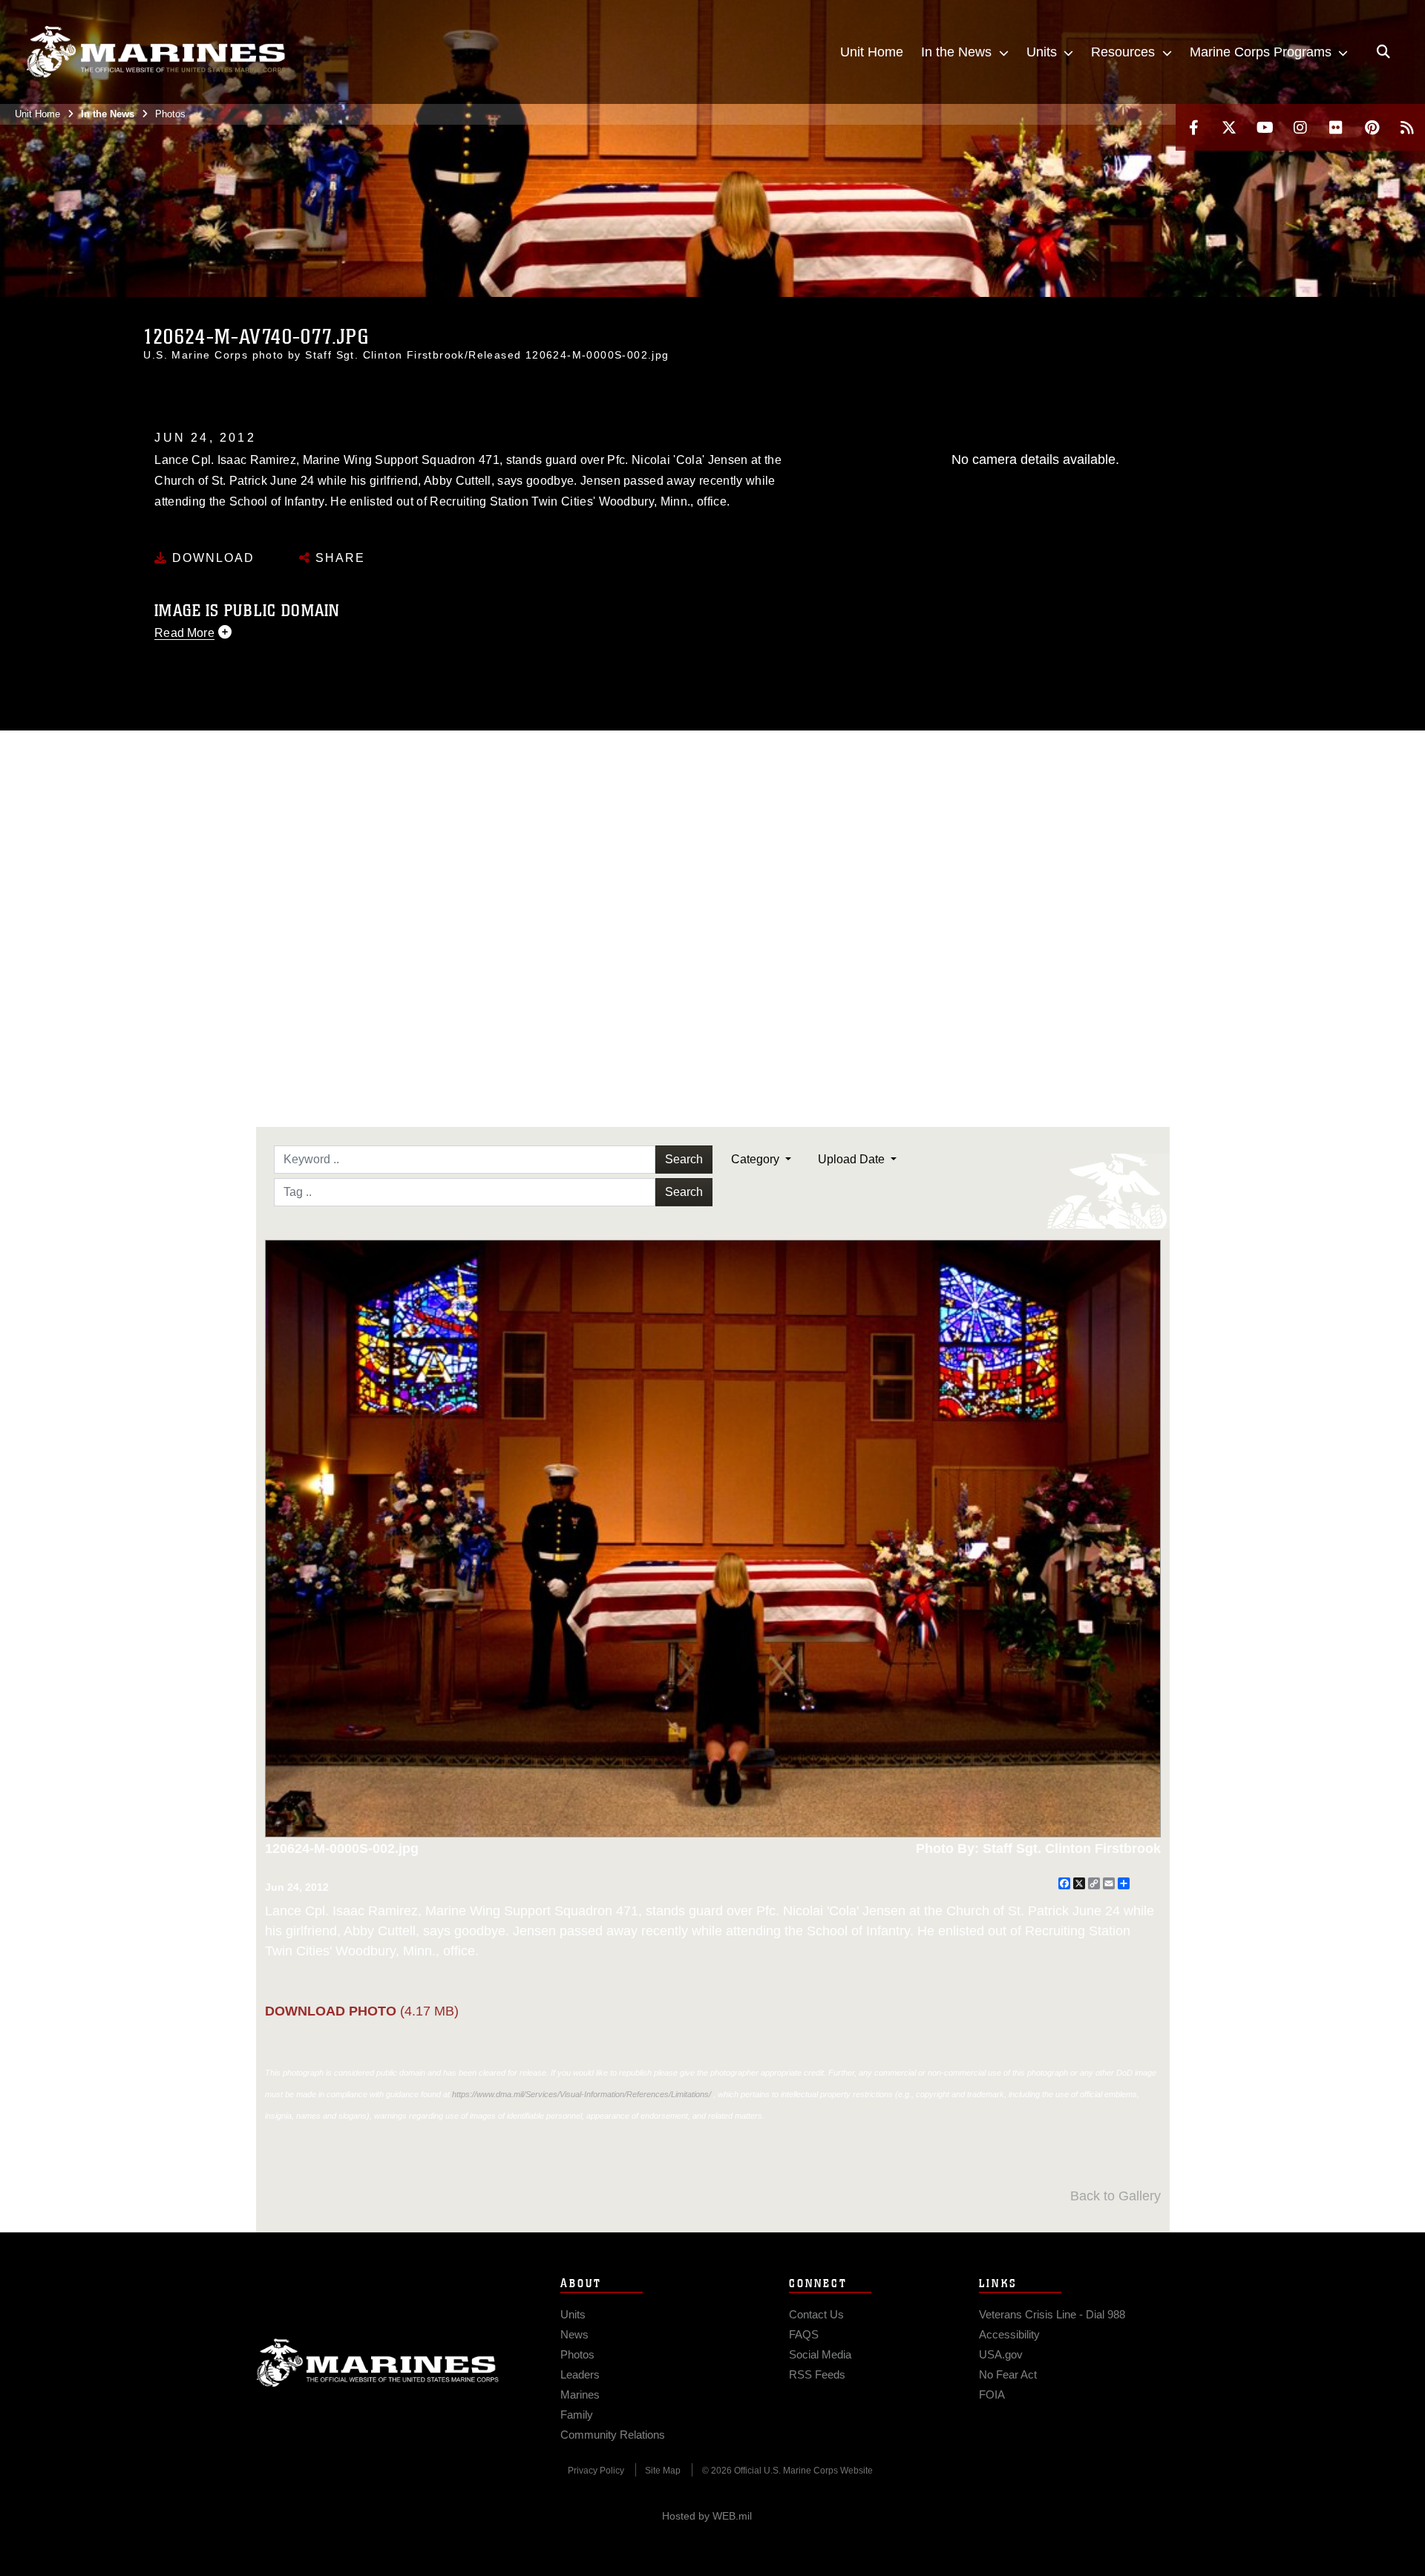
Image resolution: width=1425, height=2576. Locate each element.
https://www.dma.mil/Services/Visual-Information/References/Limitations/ (582, 2094)
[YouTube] (1265, 127)
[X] (1229, 127)
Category (757, 1159)
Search (684, 1159)
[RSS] (1407, 127)
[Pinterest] (1372, 127)
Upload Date (853, 1159)
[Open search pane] (1383, 52)
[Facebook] (1193, 127)
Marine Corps (378, 2363)
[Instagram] (1300, 127)
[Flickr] (1336, 127)
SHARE (338, 558)
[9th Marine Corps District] (156, 52)
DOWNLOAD (211, 558)
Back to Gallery (1116, 2196)
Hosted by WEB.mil (707, 2516)
